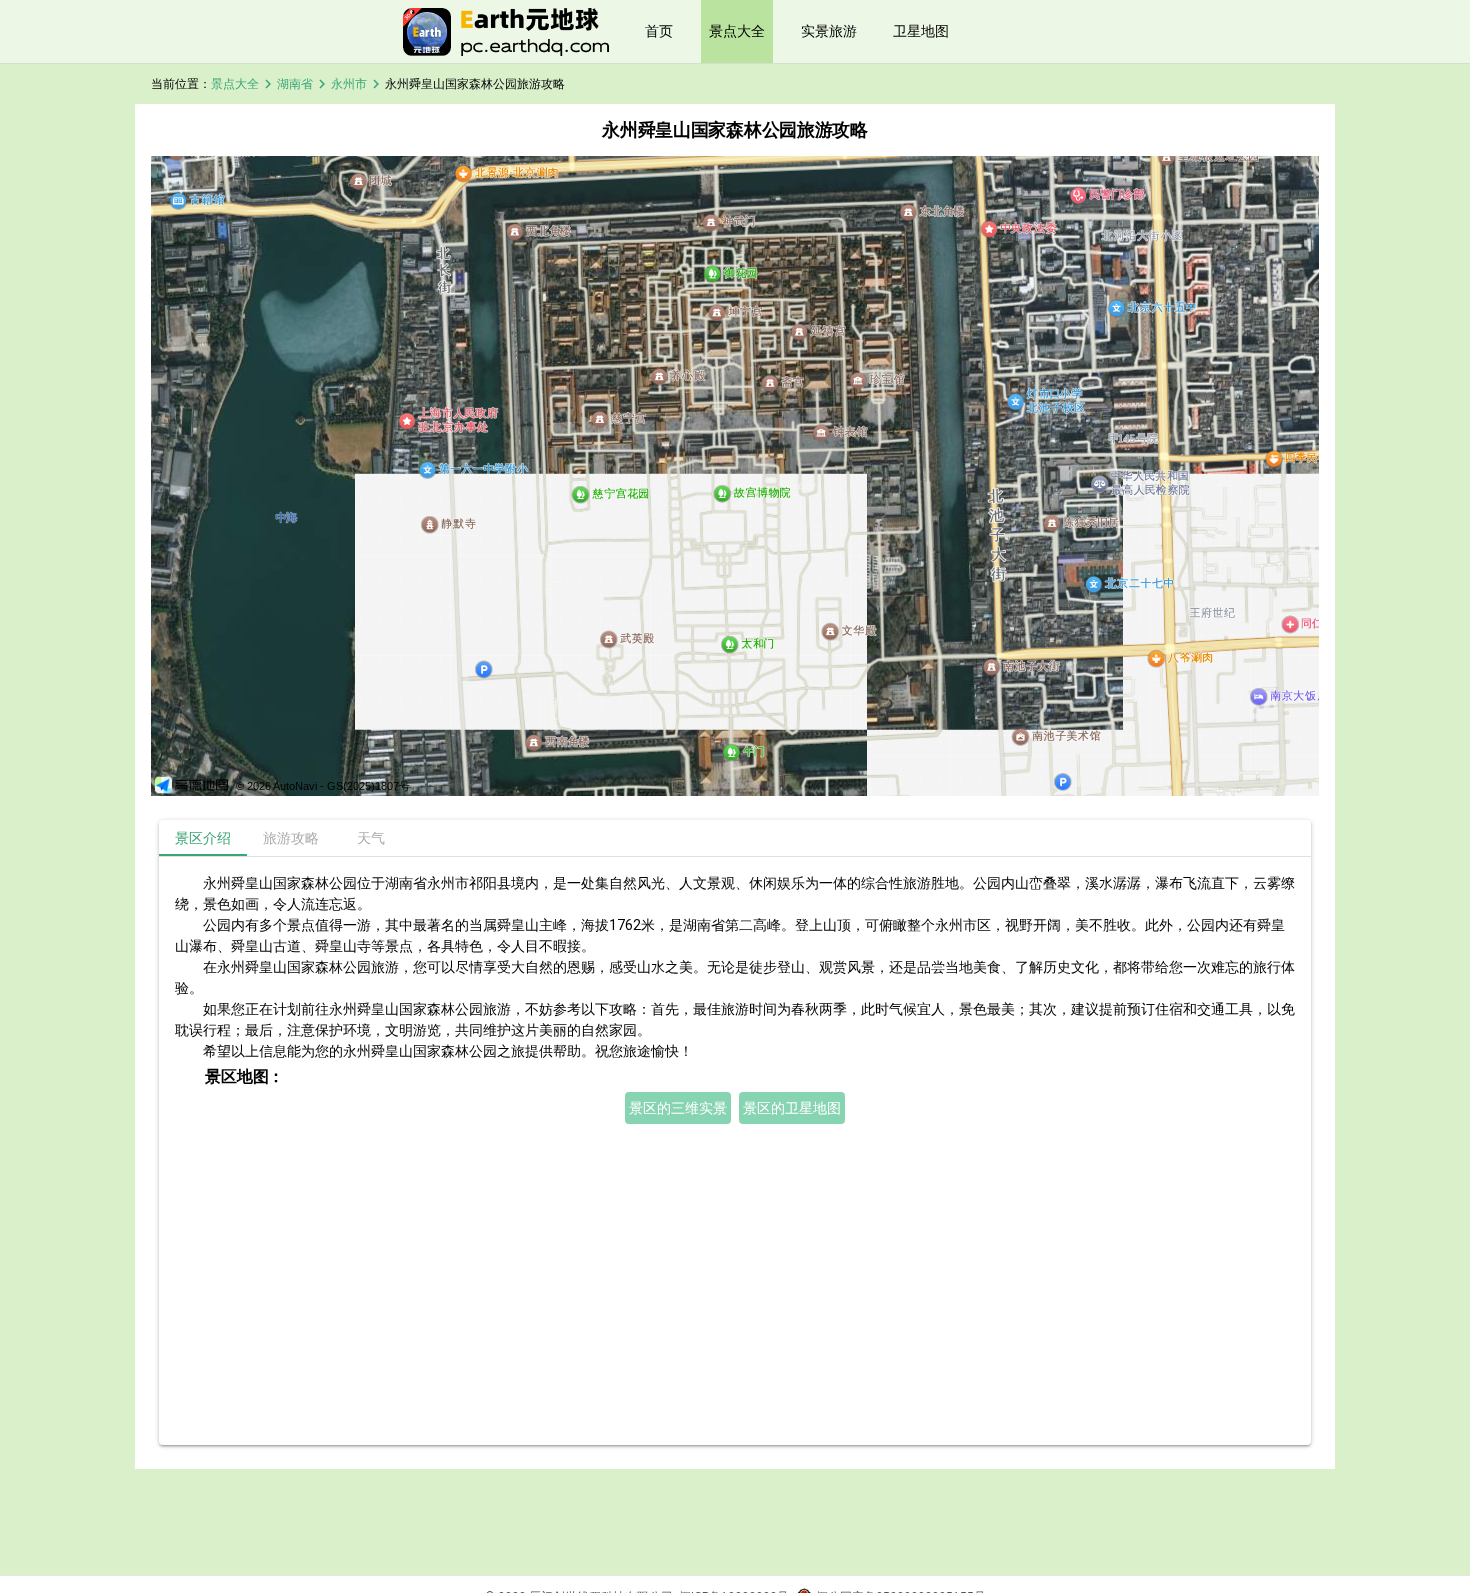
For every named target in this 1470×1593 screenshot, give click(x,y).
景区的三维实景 (678, 1108)
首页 (659, 31)
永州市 (349, 84)
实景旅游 (829, 31)
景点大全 (737, 31)
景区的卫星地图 (792, 1108)
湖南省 (295, 84)
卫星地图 (921, 31)
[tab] (203, 838)
